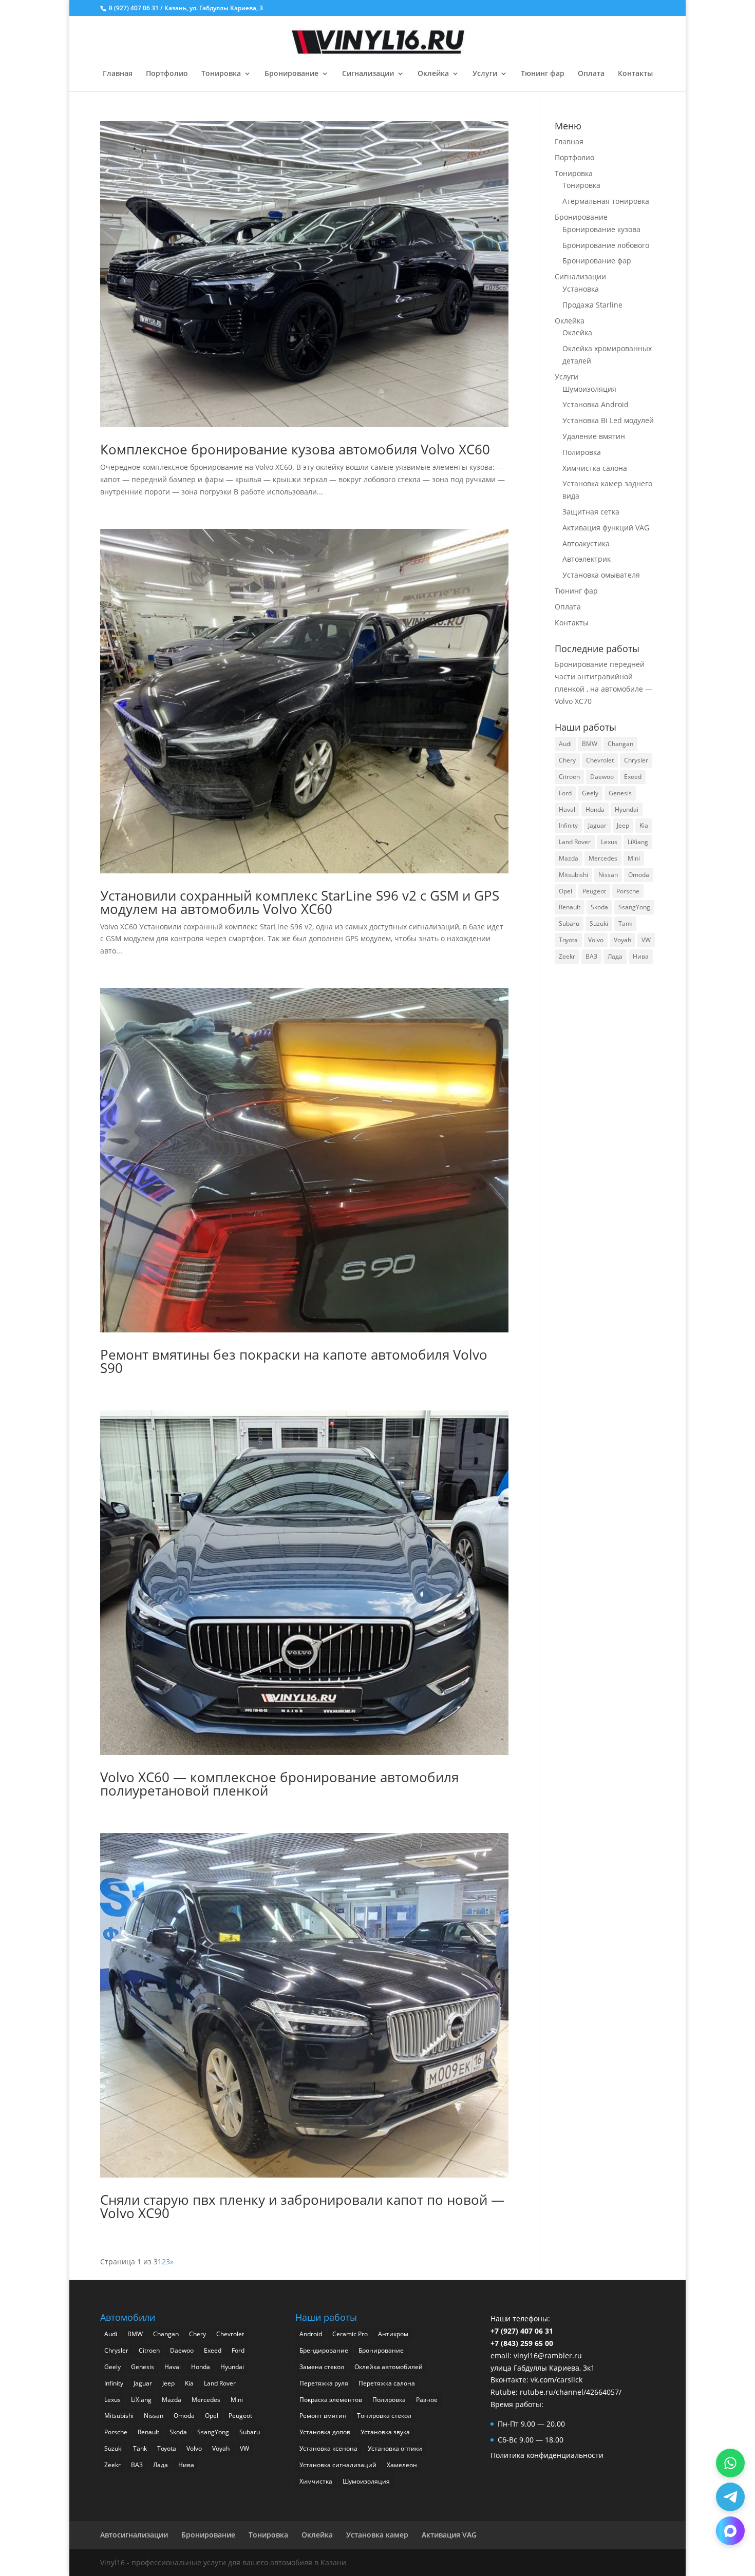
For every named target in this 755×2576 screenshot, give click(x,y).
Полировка (582, 452)
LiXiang (638, 842)
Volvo (596, 940)
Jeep (623, 825)
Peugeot (594, 891)
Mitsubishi (573, 875)
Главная (118, 74)
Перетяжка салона (387, 2383)
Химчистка (316, 2481)
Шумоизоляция (589, 389)
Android (311, 2334)
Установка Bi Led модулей (608, 420)
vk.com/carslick (556, 2380)
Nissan (608, 875)
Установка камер (377, 2535)
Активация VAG (449, 2535)
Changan (620, 744)
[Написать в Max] (730, 2531)
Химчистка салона (595, 468)
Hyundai (627, 809)
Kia (644, 825)
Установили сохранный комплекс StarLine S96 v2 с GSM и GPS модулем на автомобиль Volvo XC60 (300, 902)
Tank (625, 923)
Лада (615, 956)
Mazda (569, 858)
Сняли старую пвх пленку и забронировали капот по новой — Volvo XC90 (302, 2206)
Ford (565, 793)
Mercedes (603, 858)
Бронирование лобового (606, 245)
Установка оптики (395, 2448)
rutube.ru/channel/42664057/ (571, 2392)
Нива (641, 956)
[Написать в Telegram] (730, 2497)
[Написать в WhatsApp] (730, 2463)
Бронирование (291, 74)
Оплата (591, 74)
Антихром (393, 2334)
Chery (567, 760)
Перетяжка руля (324, 2383)
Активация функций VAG (606, 528)
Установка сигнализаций (338, 2465)
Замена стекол (322, 2367)
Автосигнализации (134, 2535)
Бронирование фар (597, 261)
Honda (595, 809)
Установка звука (385, 2432)
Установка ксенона (328, 2448)
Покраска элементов (331, 2400)
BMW (590, 744)
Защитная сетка (591, 512)
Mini (634, 858)
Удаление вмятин (594, 436)
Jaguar (597, 825)
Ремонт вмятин (323, 2416)
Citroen (569, 777)
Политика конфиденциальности (547, 2455)
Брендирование (324, 2350)
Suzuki (599, 923)
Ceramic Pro (350, 2334)
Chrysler (636, 760)
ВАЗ (591, 956)
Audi (565, 744)
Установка (581, 289)
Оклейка (433, 74)
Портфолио (167, 74)
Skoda (599, 907)
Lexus (609, 842)
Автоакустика (586, 543)
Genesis (620, 793)
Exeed (633, 777)
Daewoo (602, 777)
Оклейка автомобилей (389, 2367)
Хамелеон (402, 2465)
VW (646, 940)
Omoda (639, 875)
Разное (427, 2400)
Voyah (622, 940)
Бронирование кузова (601, 229)
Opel (565, 891)
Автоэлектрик (587, 559)
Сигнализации (368, 74)
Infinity (568, 825)
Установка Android (596, 404)
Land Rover (575, 842)
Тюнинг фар (543, 74)
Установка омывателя (601, 575)
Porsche (628, 891)
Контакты (635, 74)
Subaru (569, 923)
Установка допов (325, 2432)
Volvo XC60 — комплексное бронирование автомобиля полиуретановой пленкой (279, 1784)
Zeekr (567, 956)
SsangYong (634, 907)
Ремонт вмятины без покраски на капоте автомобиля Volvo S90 (294, 1361)
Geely (590, 793)
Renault (570, 907)
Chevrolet (600, 760)
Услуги (485, 74)
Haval (567, 809)
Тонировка (221, 74)
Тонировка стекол (384, 2416)
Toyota (568, 940)
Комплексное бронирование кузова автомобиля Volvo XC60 (295, 449)
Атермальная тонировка (606, 201)
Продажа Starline (592, 305)
